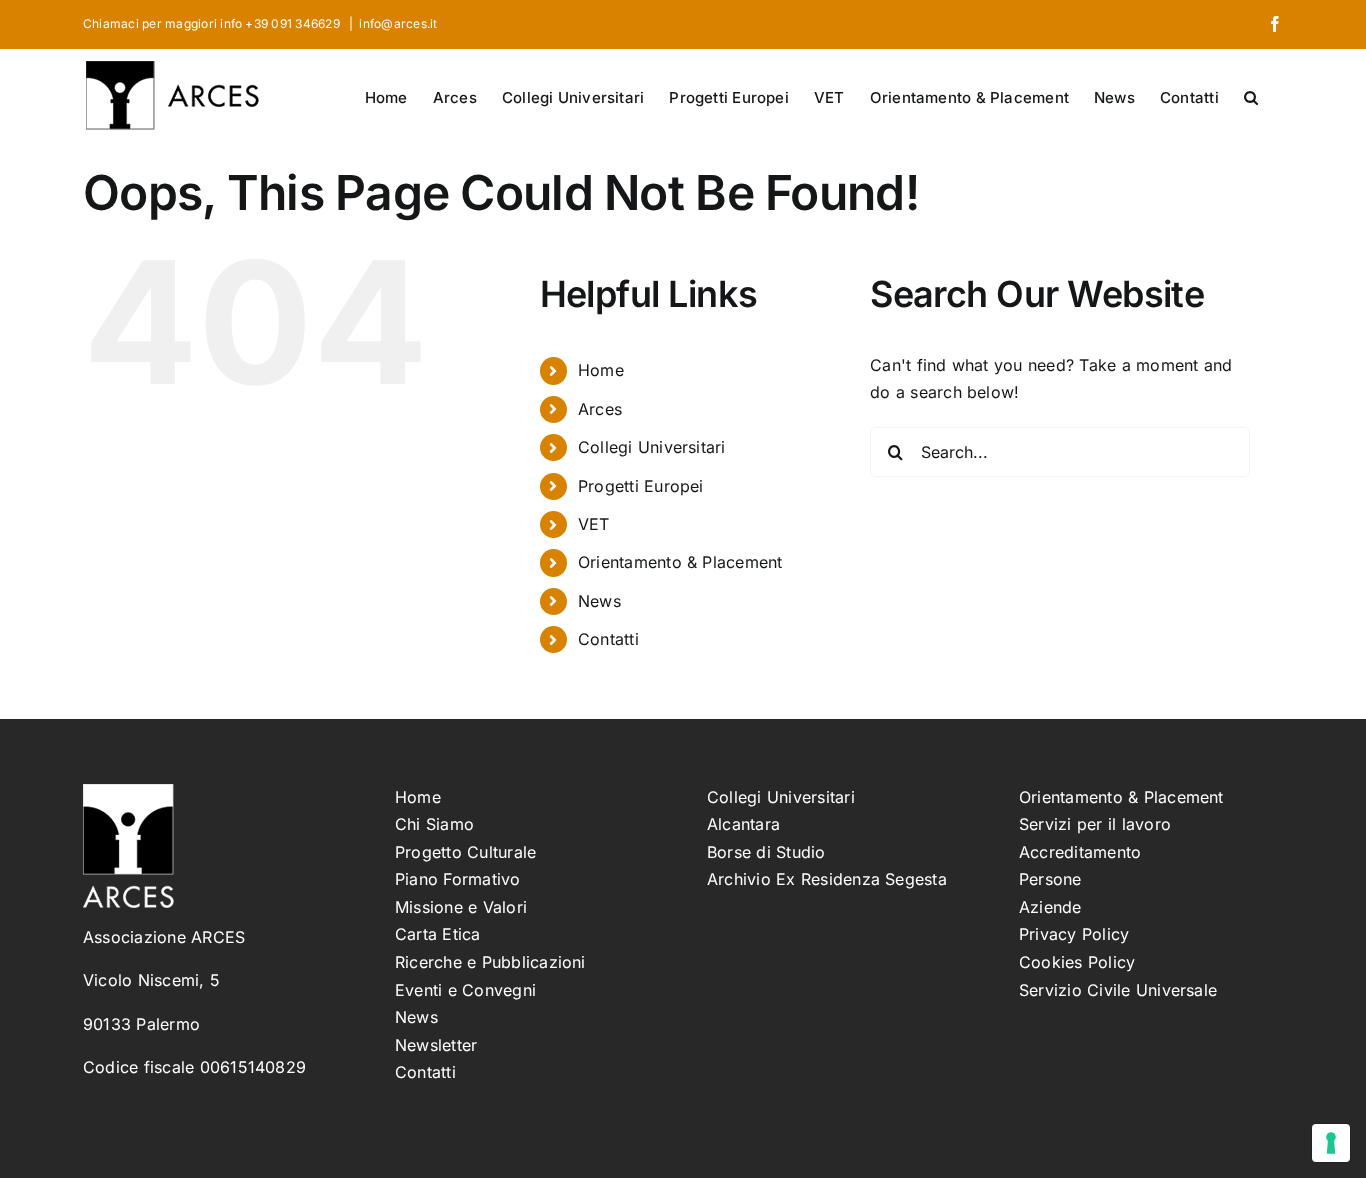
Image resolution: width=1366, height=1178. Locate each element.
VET (594, 524)
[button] (1251, 96)
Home (601, 370)
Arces (600, 409)
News (599, 601)
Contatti (608, 639)
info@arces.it (398, 23)
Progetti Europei (641, 486)
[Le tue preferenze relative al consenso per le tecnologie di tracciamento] (1331, 1143)
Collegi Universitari (652, 447)
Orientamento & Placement (680, 562)
